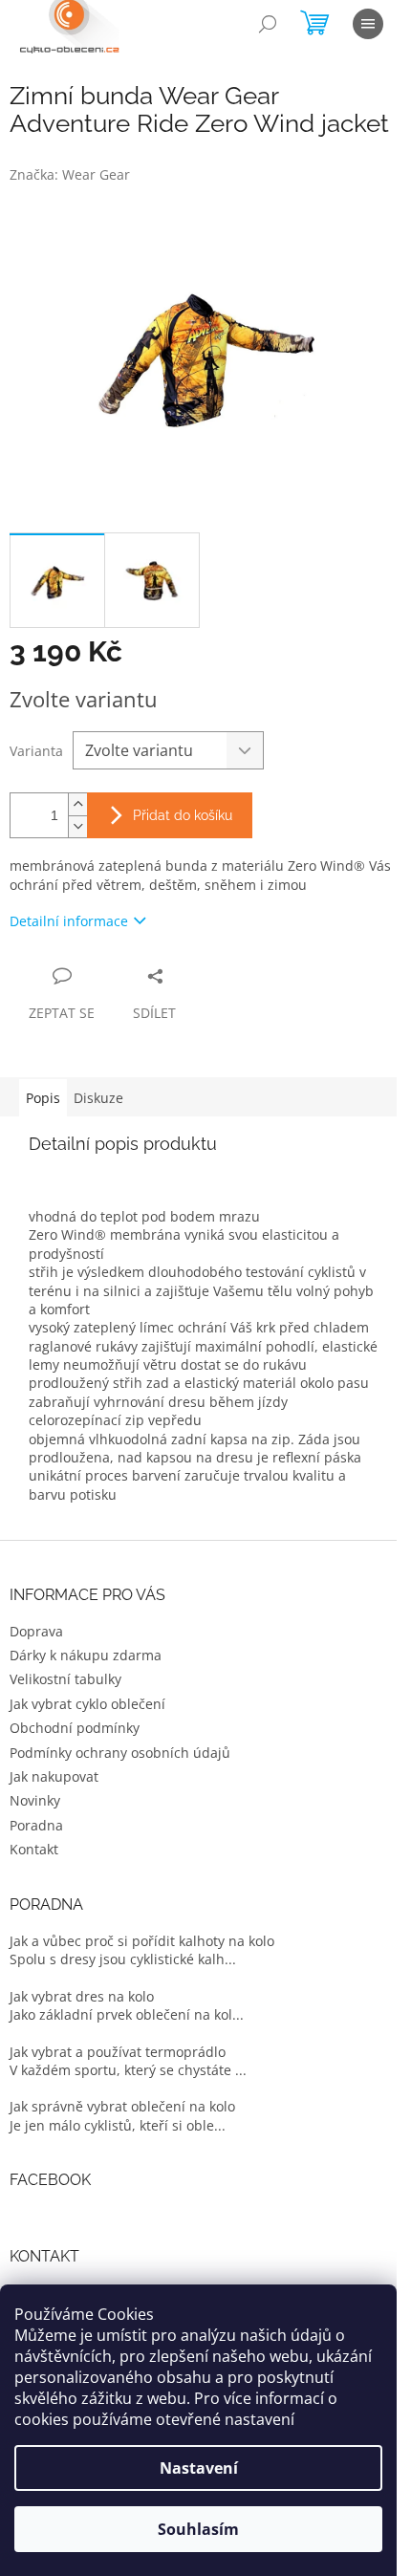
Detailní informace (69, 921)
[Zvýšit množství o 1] (77, 804)
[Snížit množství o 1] (77, 826)
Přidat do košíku (183, 815)
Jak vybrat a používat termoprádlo (118, 2052)
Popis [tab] (43, 1098)
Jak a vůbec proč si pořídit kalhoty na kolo (142, 1941)
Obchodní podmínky (75, 1728)
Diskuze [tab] (98, 1098)
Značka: (70, 174)
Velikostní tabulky (65, 1679)
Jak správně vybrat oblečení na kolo (122, 2106)
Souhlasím (198, 2529)
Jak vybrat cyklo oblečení (87, 1704)
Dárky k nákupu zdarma (86, 1655)
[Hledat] (268, 24)
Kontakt (34, 1849)
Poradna (36, 1825)
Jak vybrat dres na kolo (82, 1996)
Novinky (35, 1800)
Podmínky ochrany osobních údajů (120, 1753)
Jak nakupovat (54, 1776)
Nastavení (199, 2468)
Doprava (36, 1631)
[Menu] (368, 24)
